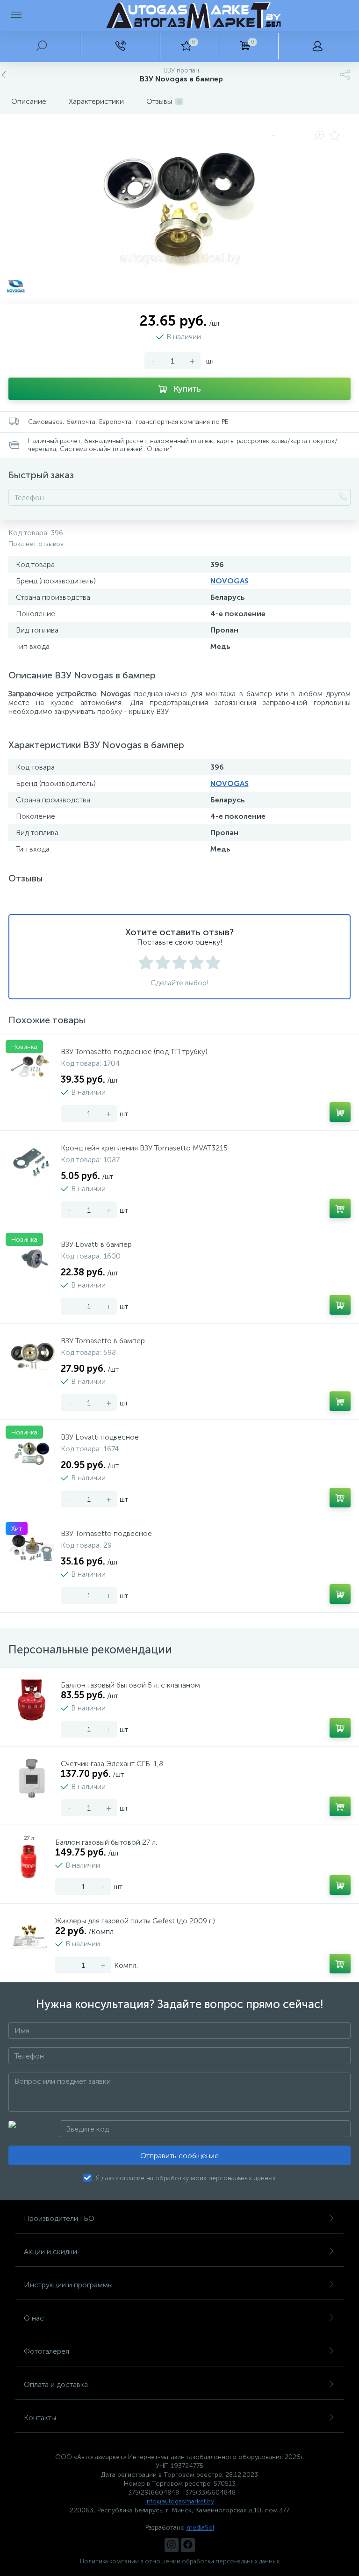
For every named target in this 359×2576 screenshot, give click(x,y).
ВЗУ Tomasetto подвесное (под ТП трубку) (134, 1052)
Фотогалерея (47, 2351)
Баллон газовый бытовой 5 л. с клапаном (130, 1685)
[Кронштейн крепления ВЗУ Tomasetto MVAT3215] (32, 1163)
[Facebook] (188, 2545)
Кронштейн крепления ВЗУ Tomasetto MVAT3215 (144, 1148)
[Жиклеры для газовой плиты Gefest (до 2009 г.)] (29, 1936)
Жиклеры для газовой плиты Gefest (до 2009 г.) (135, 1921)
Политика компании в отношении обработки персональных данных (180, 2561)
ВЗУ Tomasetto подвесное (106, 1533)
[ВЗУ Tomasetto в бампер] (32, 1355)
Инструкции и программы (68, 2285)
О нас (34, 2318)
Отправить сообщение (179, 2156)
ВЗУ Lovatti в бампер (96, 1244)
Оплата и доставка (56, 2384)
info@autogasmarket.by (180, 2501)
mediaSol (200, 2528)
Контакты (40, 2418)
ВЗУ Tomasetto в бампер (103, 1341)
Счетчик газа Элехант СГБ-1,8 (112, 1764)
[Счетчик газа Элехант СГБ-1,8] (32, 1778)
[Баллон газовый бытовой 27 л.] (29, 1857)
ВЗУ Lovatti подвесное (100, 1437)
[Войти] (317, 46)
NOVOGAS (230, 581)
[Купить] (340, 1112)
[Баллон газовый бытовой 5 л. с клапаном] (32, 1700)
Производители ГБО (59, 2218)
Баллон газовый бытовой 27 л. (106, 1842)
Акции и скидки (50, 2252)
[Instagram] (172, 2545)
